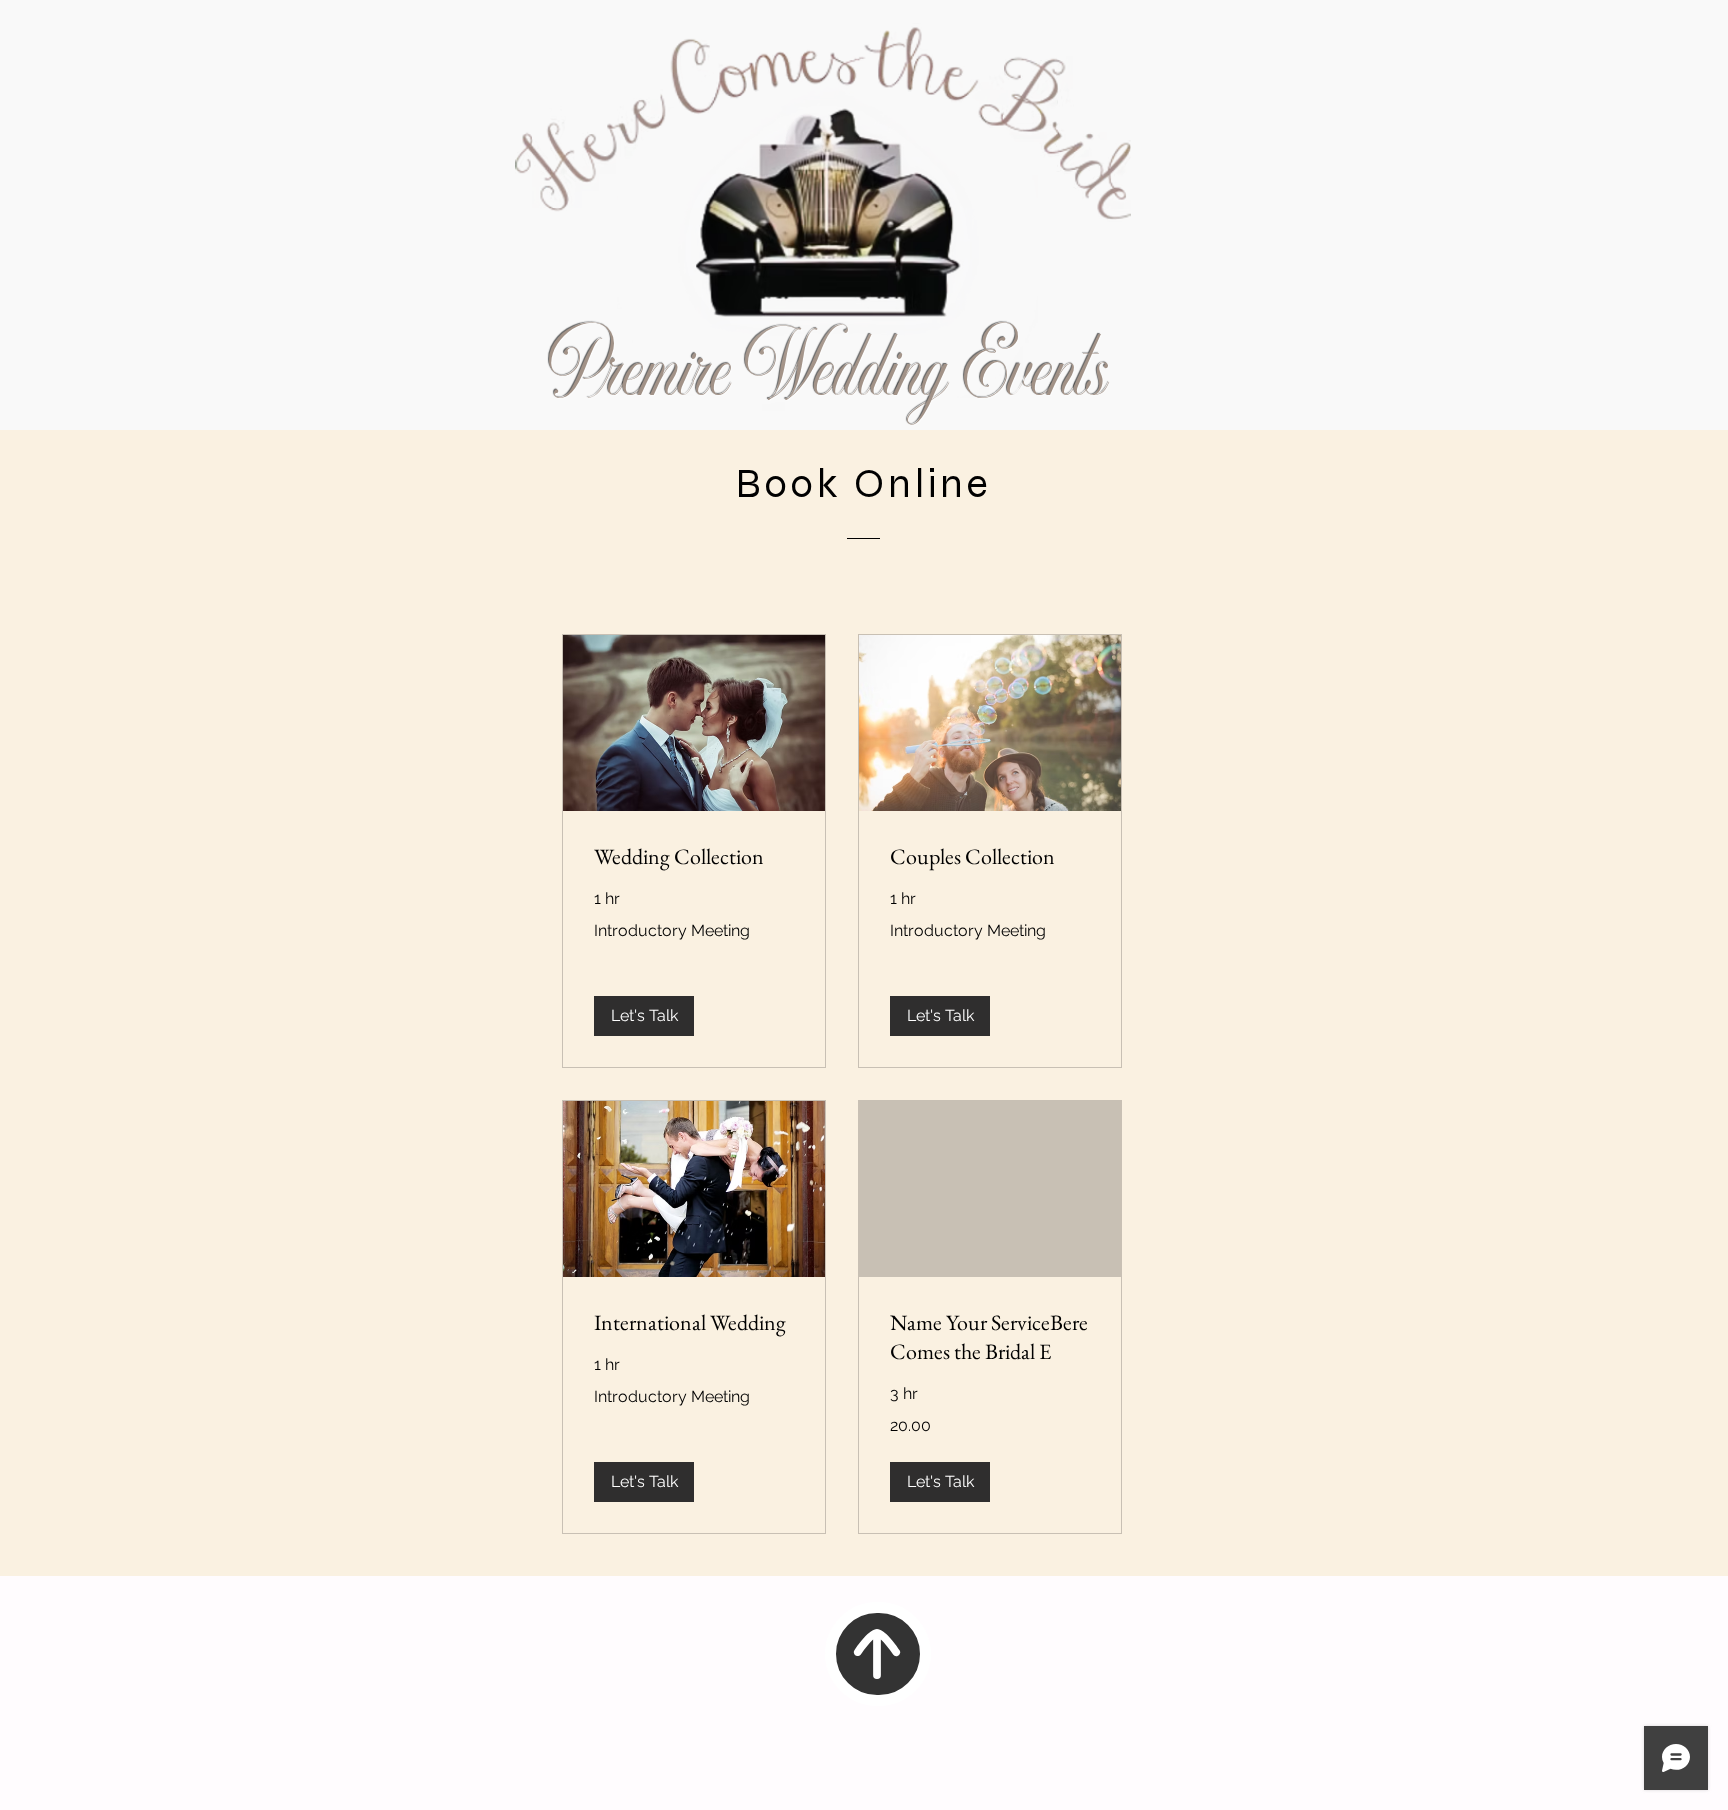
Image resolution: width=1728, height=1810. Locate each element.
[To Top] (878, 1654)
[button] (644, 1016)
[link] (694, 856)
